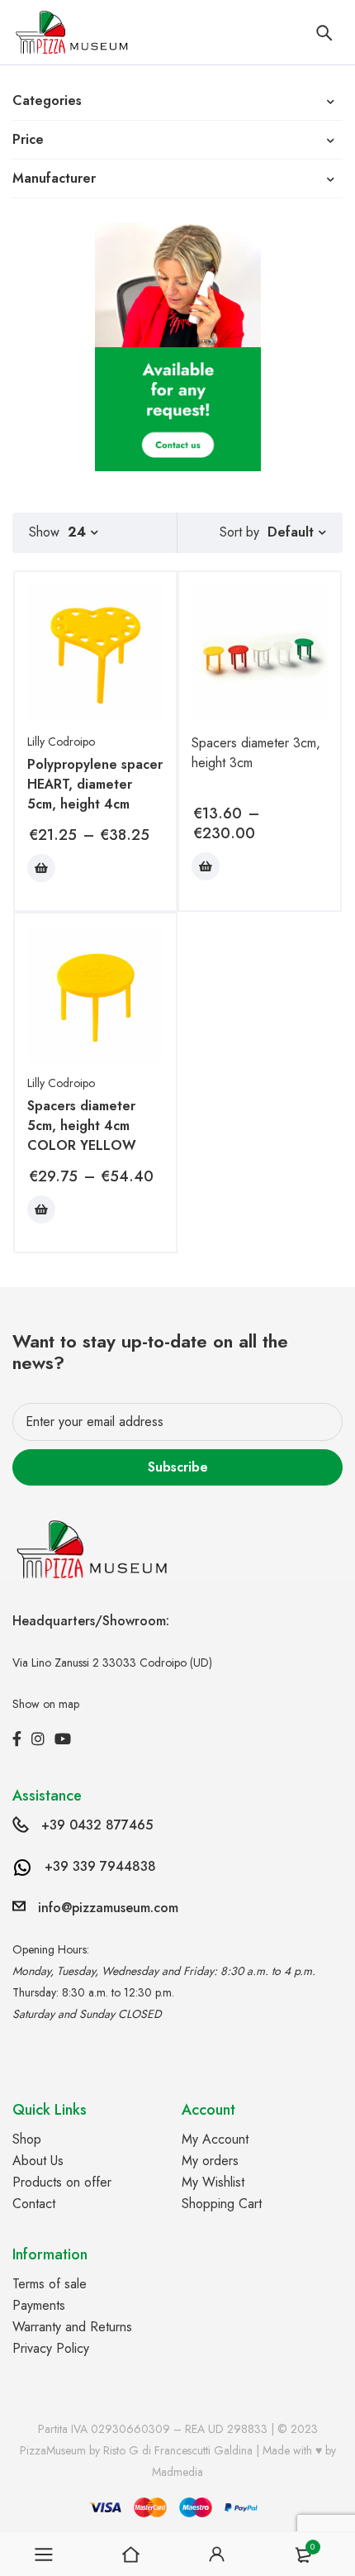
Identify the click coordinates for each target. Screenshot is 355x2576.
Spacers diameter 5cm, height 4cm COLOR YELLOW (82, 1126)
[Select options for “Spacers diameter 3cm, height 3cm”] (206, 866)
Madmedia (177, 2472)
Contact (34, 2204)
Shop (27, 2139)
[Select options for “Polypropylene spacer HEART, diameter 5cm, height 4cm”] (41, 868)
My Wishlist (213, 2182)
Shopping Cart (222, 2204)
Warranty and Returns (72, 2327)
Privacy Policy (51, 2348)
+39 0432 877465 (97, 1825)
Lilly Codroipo (61, 742)
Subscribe (178, 1467)
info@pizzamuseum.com (108, 1908)
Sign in (217, 2555)
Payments (39, 2305)
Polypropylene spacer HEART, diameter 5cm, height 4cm (95, 784)
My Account (215, 2139)
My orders (210, 2161)
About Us (38, 2161)
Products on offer (62, 2182)
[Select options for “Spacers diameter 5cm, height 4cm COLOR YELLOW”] (41, 1209)
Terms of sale (50, 2284)
